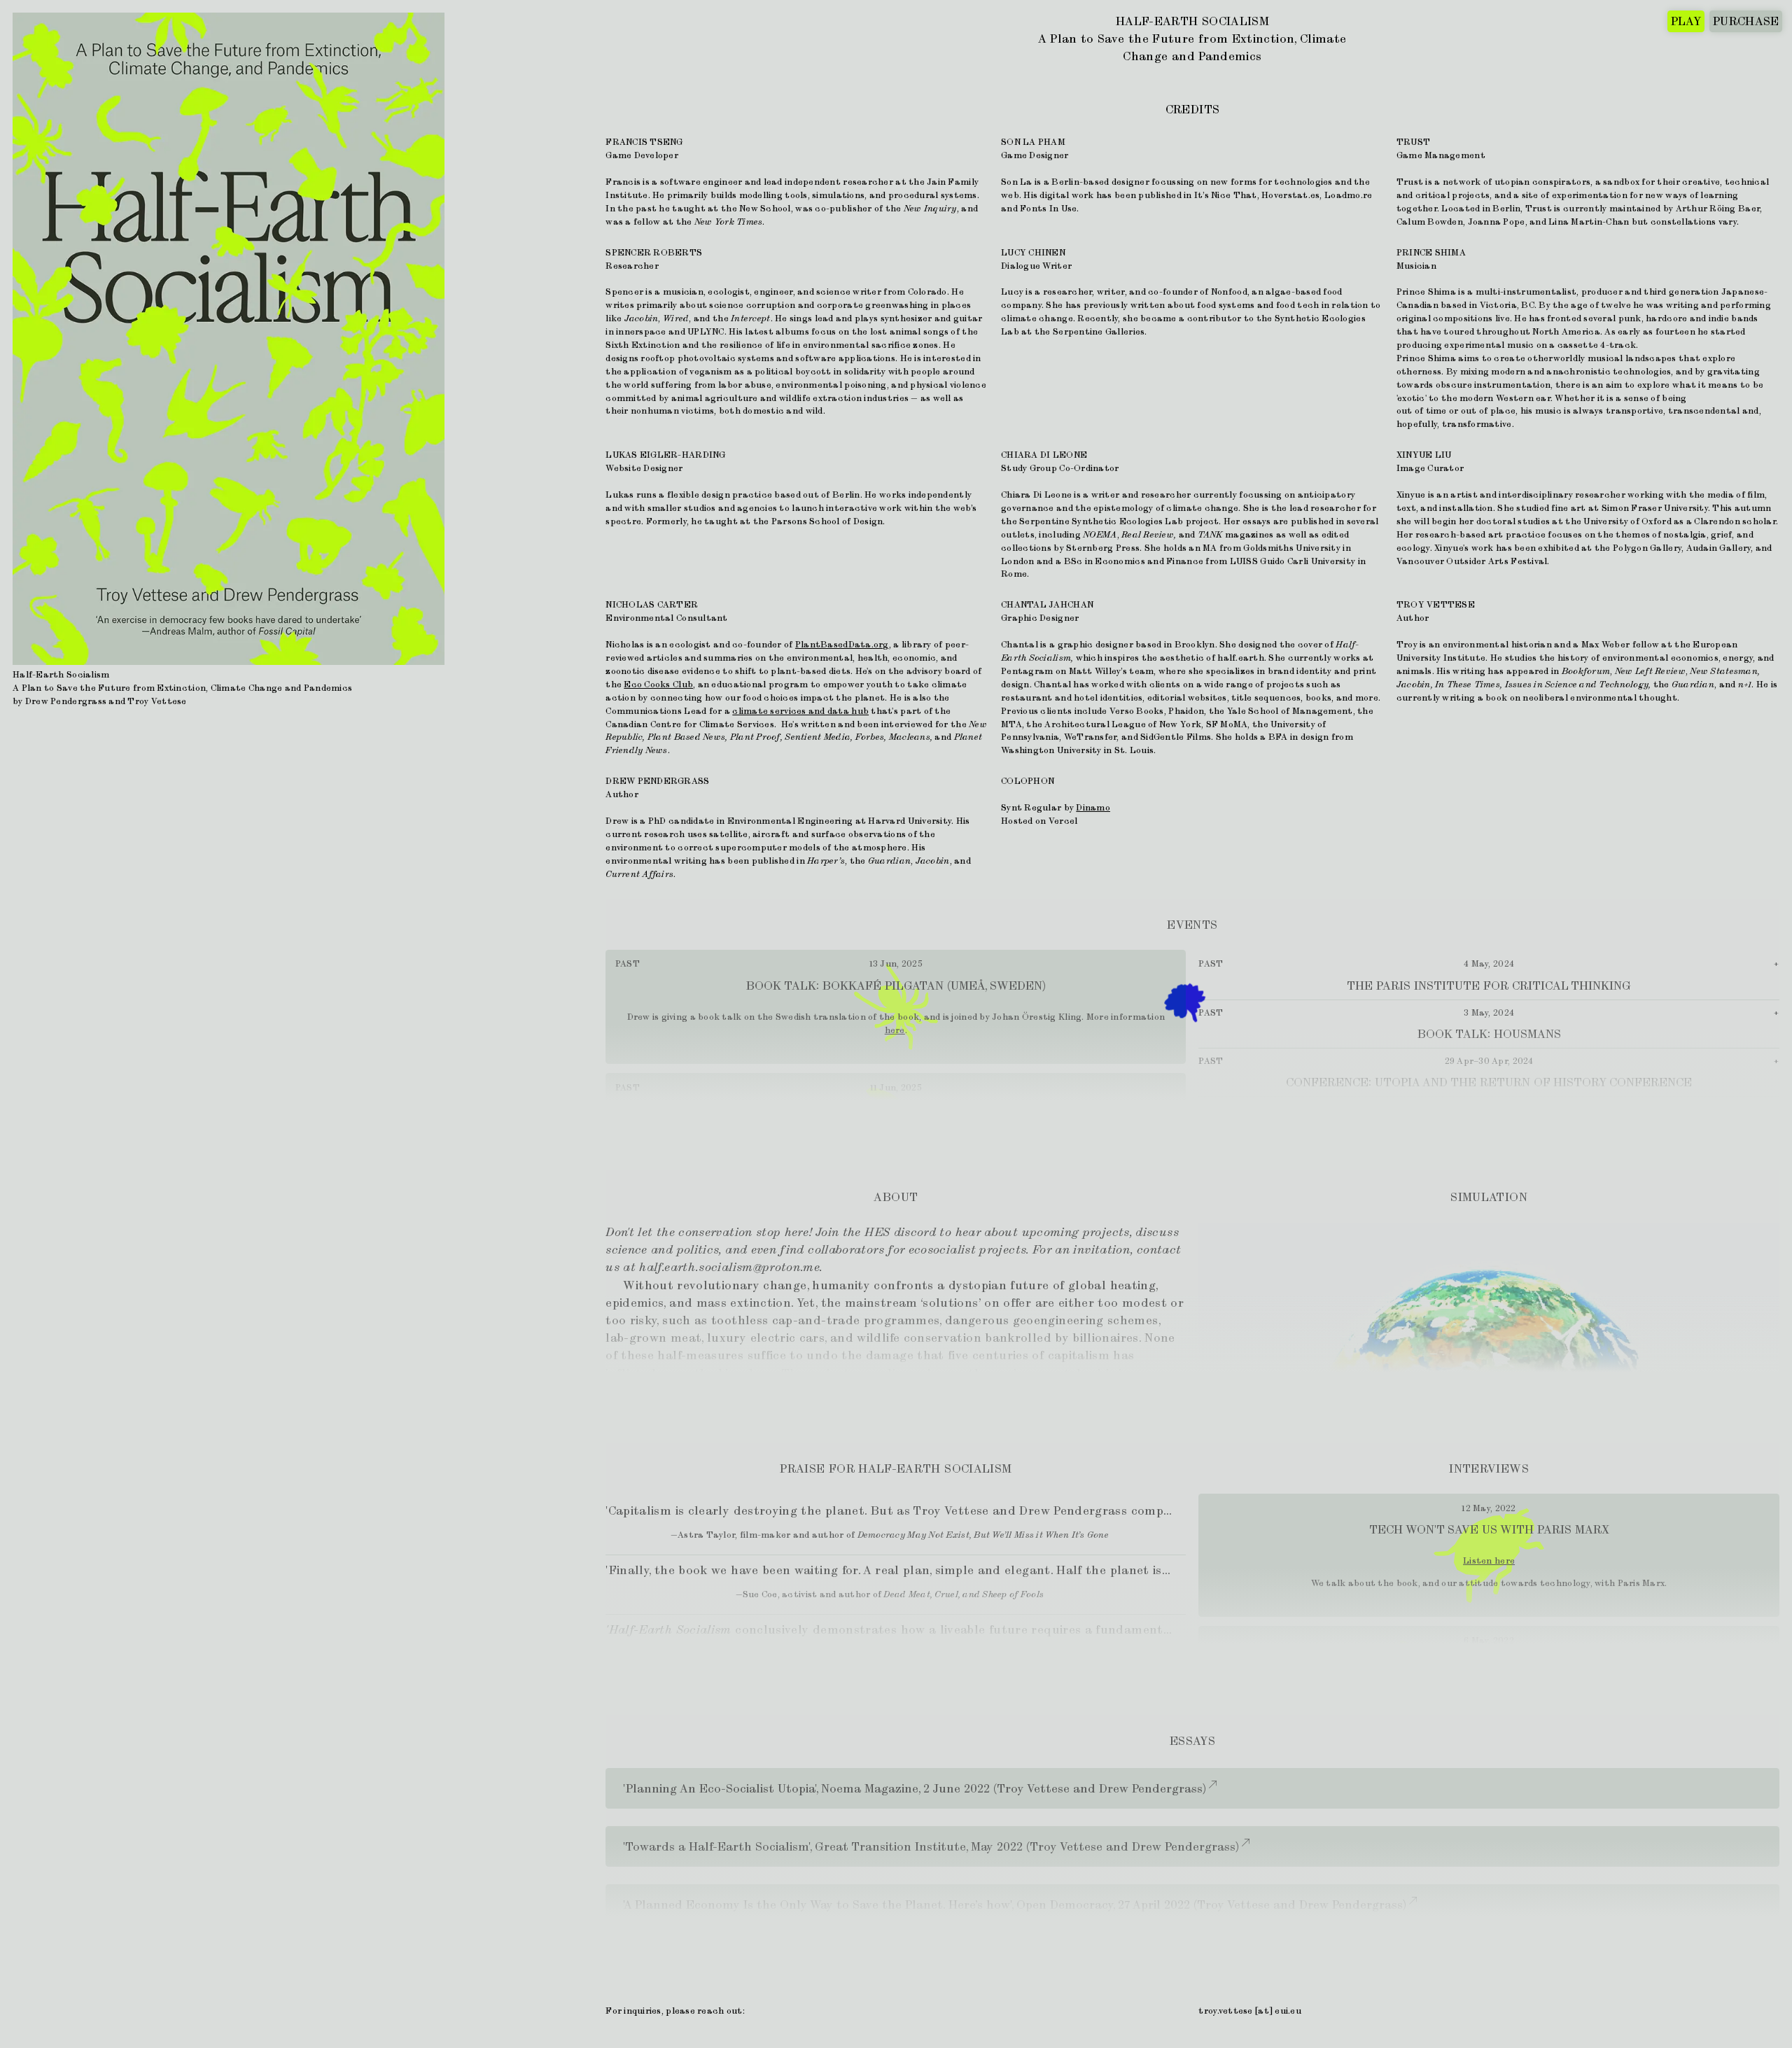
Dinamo (1093, 807)
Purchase (1746, 21)
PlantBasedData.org (842, 644)
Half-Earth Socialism (1192, 21)
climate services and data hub (800, 711)
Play (1686, 21)
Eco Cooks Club (658, 684)
